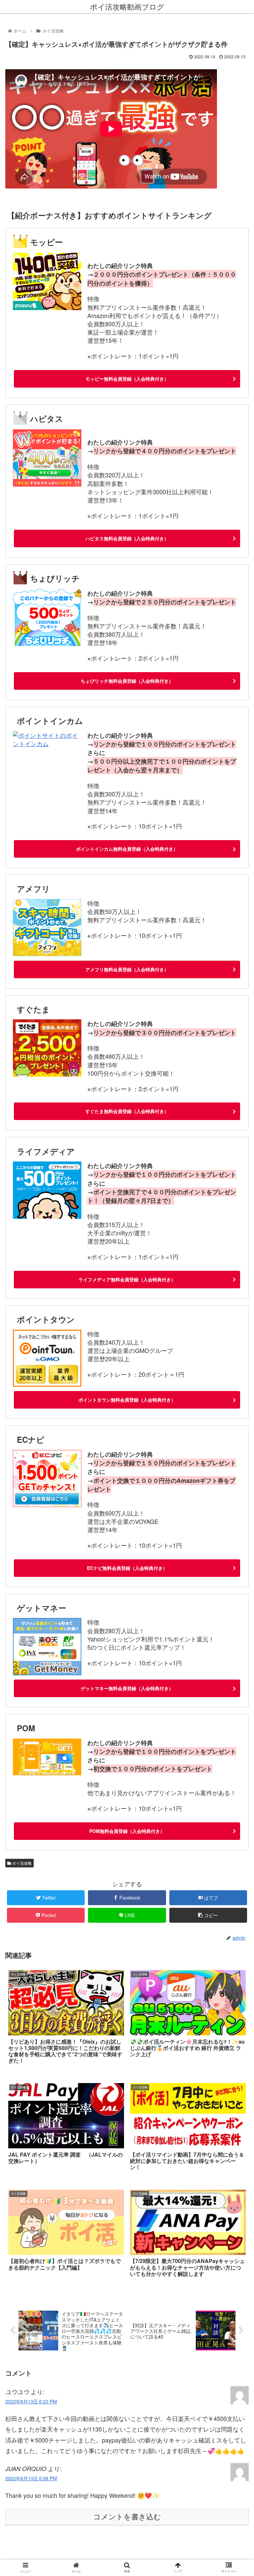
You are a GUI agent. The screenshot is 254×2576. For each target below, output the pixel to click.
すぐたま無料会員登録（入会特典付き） (127, 1111)
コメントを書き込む (127, 2517)
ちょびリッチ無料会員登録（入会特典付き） (127, 681)
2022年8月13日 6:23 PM (31, 2401)
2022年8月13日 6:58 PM (31, 2478)
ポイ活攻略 (21, 1863)
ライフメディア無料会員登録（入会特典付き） (127, 1279)
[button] (235, 1354)
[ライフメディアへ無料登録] (47, 1216)
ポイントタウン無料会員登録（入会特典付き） (127, 1400)
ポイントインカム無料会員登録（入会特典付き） (127, 849)
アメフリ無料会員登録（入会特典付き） (127, 969)
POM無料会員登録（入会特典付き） (127, 1831)
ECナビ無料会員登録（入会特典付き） (127, 1568)
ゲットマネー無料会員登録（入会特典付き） (127, 1688)
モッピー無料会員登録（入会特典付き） (127, 379)
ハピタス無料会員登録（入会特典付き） (127, 538)
